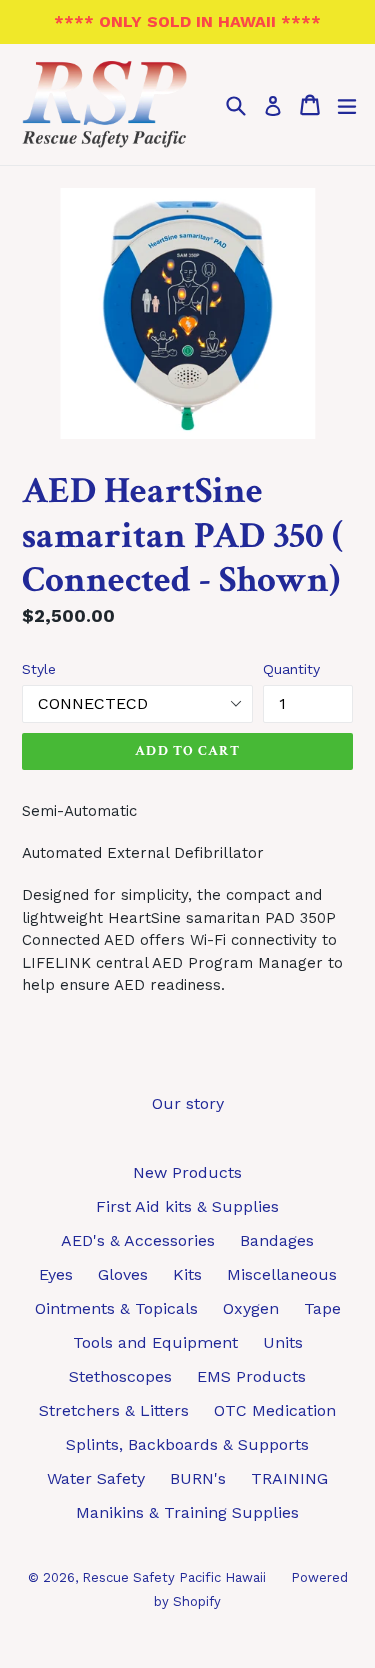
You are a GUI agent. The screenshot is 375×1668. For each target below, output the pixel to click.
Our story (188, 1103)
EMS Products (251, 1376)
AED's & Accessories (138, 1240)
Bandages (277, 1240)
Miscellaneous (282, 1274)
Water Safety (96, 1478)
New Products (187, 1172)
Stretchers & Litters (114, 1410)
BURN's (198, 1478)
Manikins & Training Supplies (187, 1512)
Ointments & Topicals (116, 1308)
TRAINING (289, 1478)
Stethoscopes (120, 1376)
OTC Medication (275, 1410)
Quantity (291, 669)
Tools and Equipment (155, 1342)
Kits (187, 1274)
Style (39, 669)
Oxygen (251, 1308)
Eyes (56, 1274)
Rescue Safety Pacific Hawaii (174, 1577)
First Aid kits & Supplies (187, 1206)
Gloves (123, 1274)
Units (283, 1342)
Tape (322, 1308)
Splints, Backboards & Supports (187, 1444)
